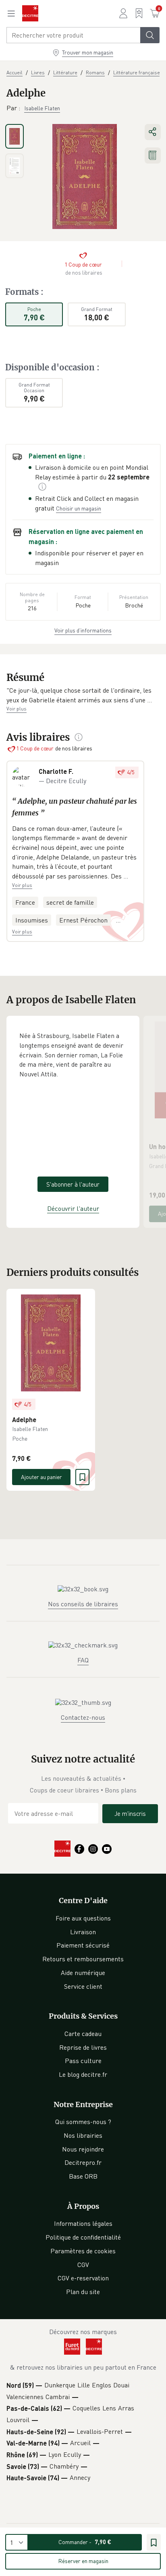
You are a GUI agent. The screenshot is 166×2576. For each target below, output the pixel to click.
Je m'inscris (130, 1813)
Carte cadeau (83, 2034)
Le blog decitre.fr (83, 2074)
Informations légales (83, 2223)
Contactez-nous (83, 1717)
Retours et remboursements (83, 1959)
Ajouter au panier (41, 1477)
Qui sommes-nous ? (83, 2122)
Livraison (83, 1932)
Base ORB (83, 2176)
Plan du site (83, 2292)
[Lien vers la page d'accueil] (30, 13)
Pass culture (83, 2061)
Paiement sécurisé (83, 1945)
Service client (83, 1986)
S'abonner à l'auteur (73, 1184)
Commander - (85, 2542)
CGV (83, 2265)
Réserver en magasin (83, 2561)
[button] (83, 695)
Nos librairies (83, 2135)
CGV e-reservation (83, 2278)
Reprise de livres (83, 2047)
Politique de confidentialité (83, 2237)
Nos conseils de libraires (83, 1604)
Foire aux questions (83, 1918)
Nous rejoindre (83, 2149)
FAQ (83, 1660)
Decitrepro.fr (83, 2162)
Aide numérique (83, 1973)
